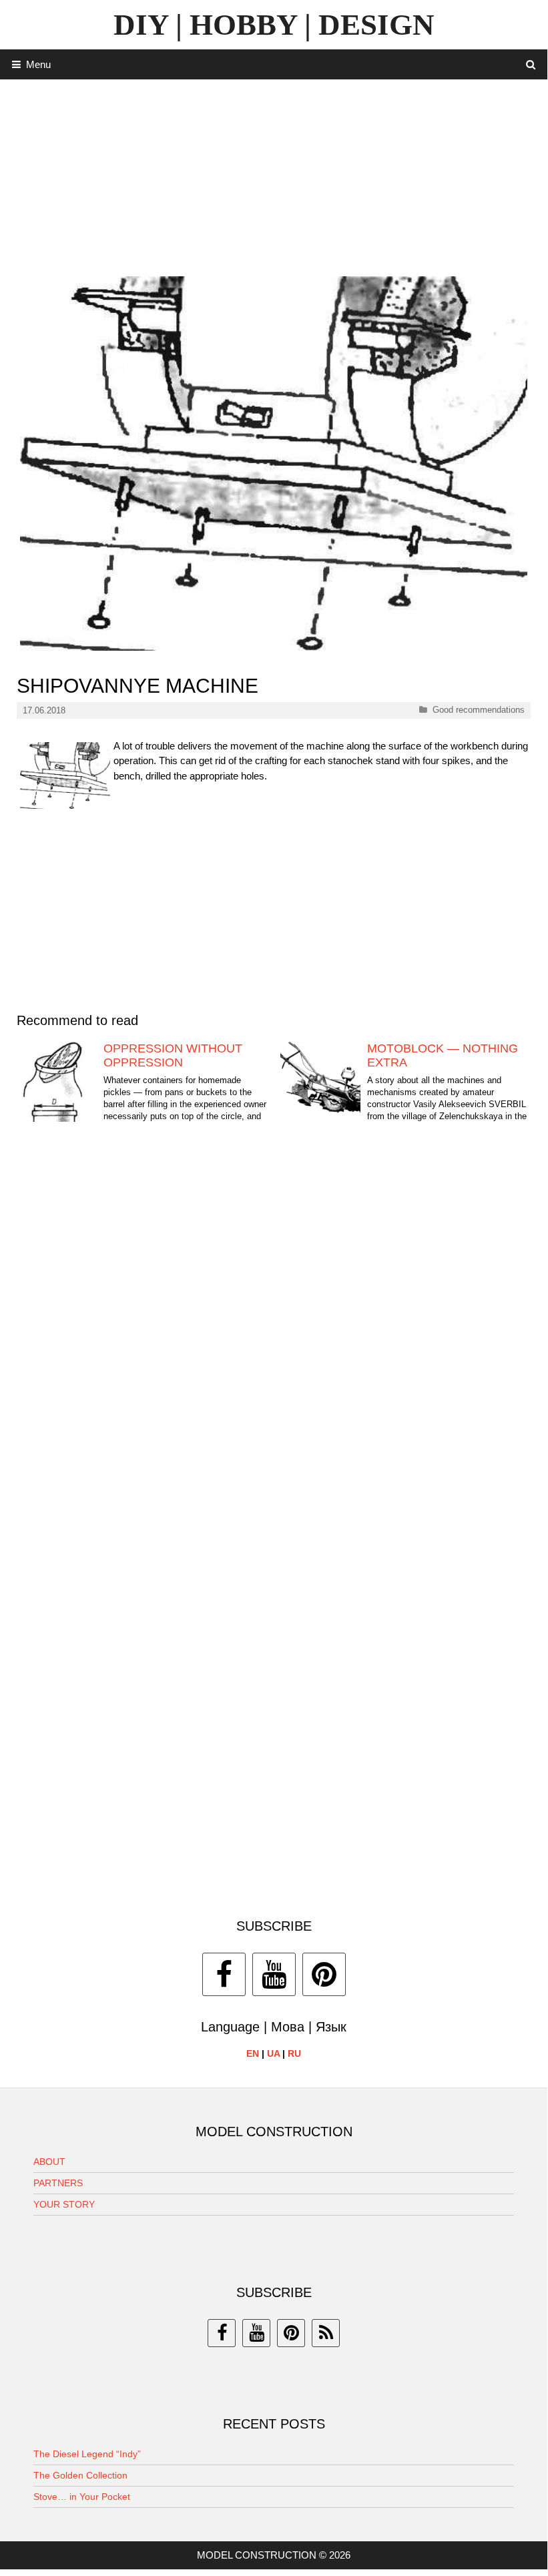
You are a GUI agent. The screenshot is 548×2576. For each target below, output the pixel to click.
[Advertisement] (274, 173)
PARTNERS (58, 2183)
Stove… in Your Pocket (82, 2497)
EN (253, 2053)
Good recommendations (479, 710)
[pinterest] (291, 2333)
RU (294, 2053)
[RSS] (326, 2333)
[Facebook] (224, 1974)
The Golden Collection (80, 2475)
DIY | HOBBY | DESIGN (274, 25)
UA (273, 2053)
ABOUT (49, 2162)
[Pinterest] (324, 1974)
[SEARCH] (531, 64)
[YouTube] (274, 1974)
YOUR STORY (64, 2204)
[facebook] (222, 2333)
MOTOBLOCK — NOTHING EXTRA (443, 1056)
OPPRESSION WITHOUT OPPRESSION (173, 1056)
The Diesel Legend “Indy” (87, 2454)
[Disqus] (274, 1342)
